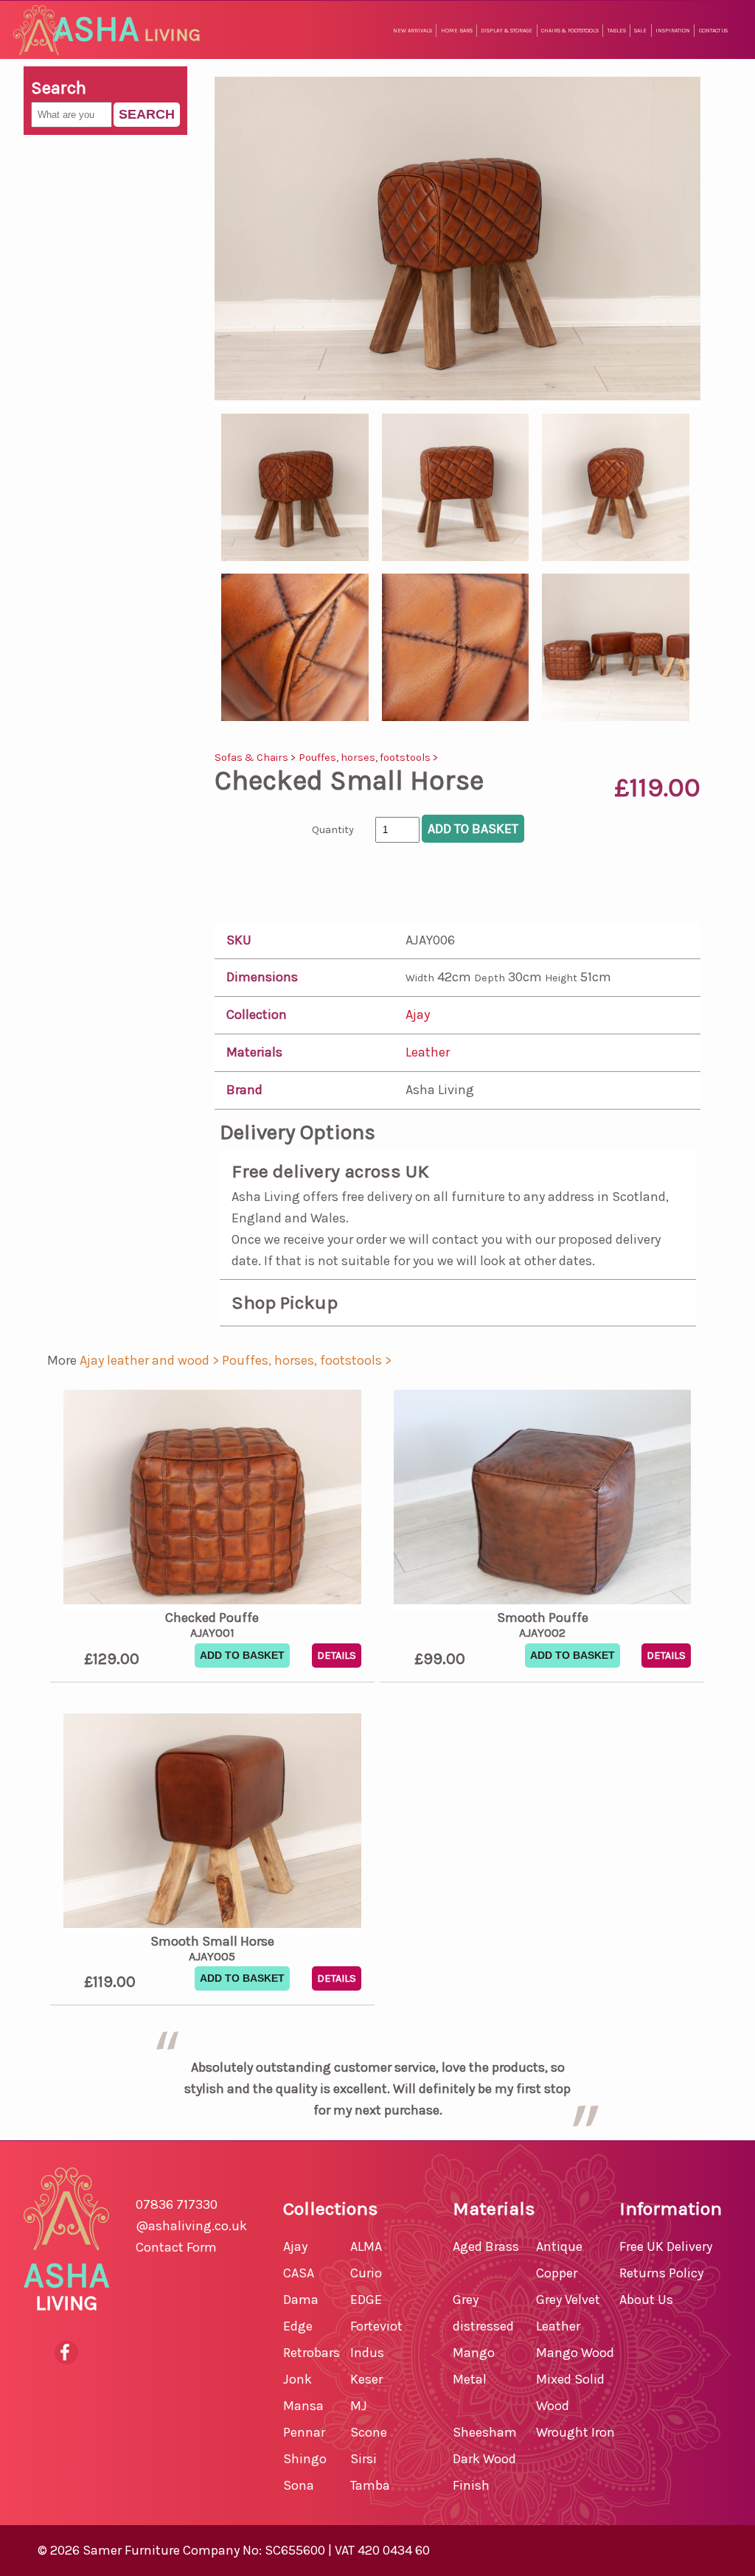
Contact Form (176, 2247)
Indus (367, 2353)
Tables (617, 31)
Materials (254, 1052)
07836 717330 (177, 2204)
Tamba (370, 2485)
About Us (646, 2300)
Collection (257, 1014)
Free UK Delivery (666, 2246)
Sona (299, 2485)
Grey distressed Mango (483, 2326)
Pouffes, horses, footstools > (369, 758)
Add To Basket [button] (242, 1655)
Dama (301, 2300)
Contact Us (713, 31)
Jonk (298, 2379)
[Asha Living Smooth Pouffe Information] (542, 1500)
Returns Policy (661, 2273)
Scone (369, 2432)
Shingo (305, 2459)
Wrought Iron (575, 2432)
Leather (428, 1052)
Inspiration (673, 31)
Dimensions (262, 977)
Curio (366, 2273)
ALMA (366, 2246)
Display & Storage (507, 31)
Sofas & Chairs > (257, 758)
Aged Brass (486, 2246)
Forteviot (376, 2326)
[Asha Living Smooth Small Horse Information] (212, 1824)
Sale (640, 31)
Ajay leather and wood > (151, 1360)
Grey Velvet (568, 2300)
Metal (470, 2379)
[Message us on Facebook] (66, 2353)
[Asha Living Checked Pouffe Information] (212, 1500)
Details (337, 1656)
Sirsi (363, 2459)
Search (147, 114)
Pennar (304, 2432)
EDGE (366, 2300)
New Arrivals (413, 31)
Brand (244, 1090)
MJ (359, 2406)
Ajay (418, 1014)
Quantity (333, 830)
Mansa (303, 2406)
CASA (299, 2273)
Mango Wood (575, 2353)
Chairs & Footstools (570, 31)
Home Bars (457, 31)
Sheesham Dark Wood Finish (485, 2459)
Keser (366, 2379)
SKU (239, 940)
